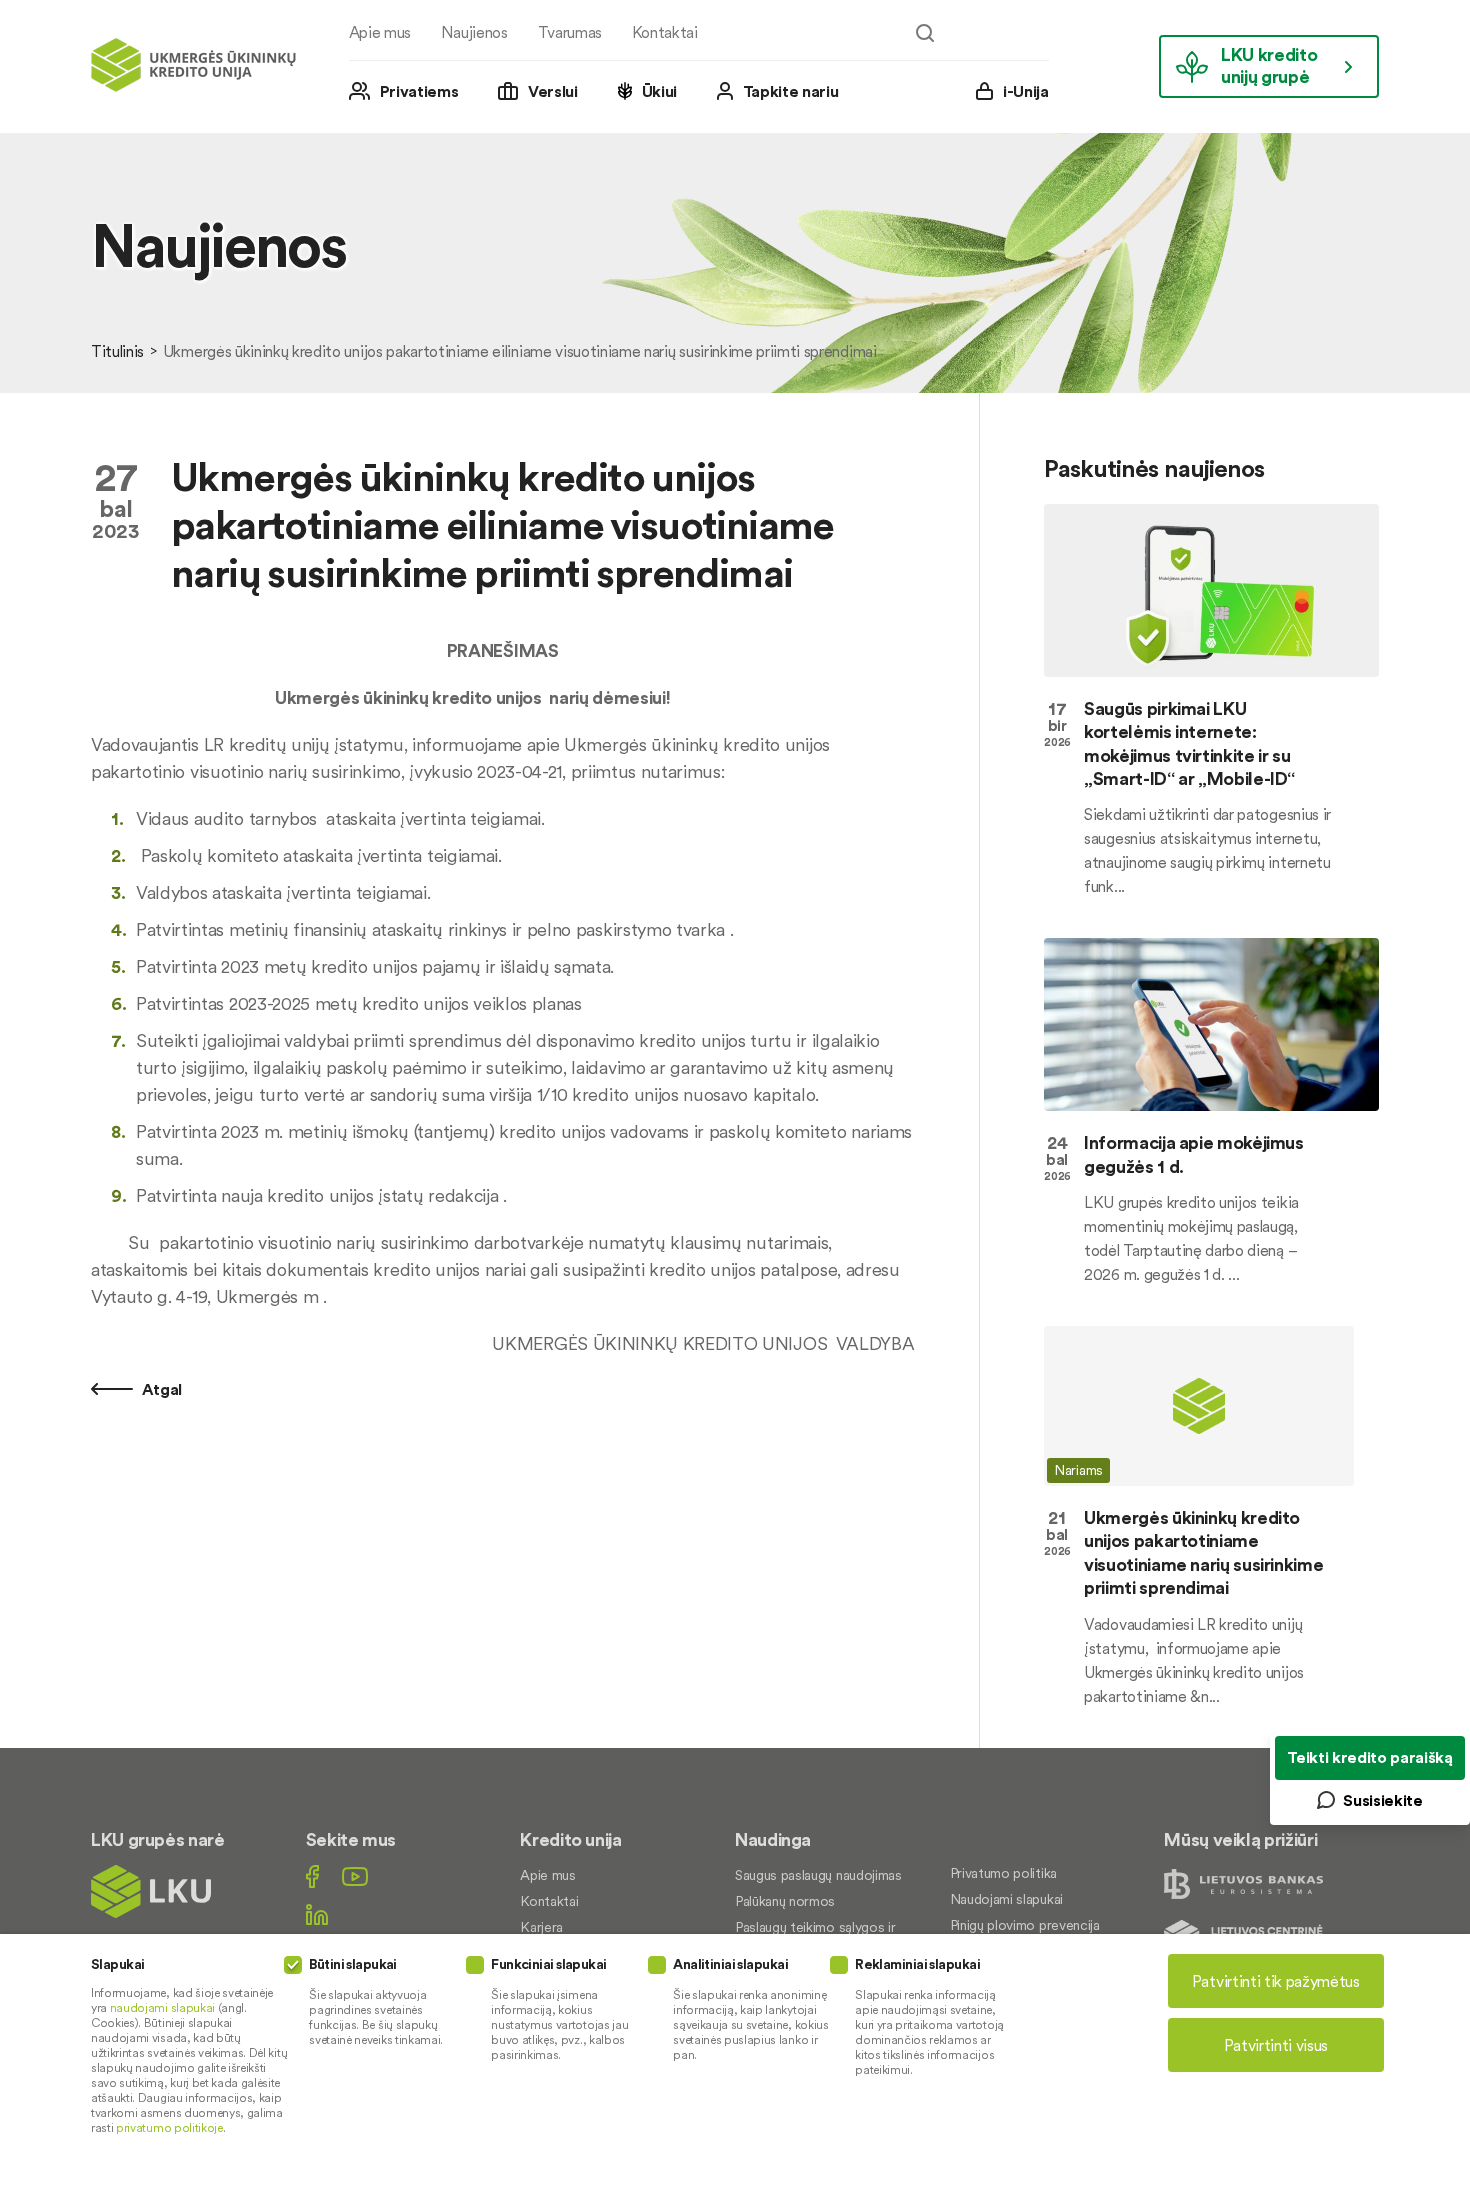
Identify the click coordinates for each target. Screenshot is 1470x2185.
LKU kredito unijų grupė (1269, 65)
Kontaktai (665, 32)
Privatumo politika (1003, 1873)
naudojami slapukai (162, 2007)
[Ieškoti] (925, 33)
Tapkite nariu (791, 91)
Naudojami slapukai (1006, 1899)
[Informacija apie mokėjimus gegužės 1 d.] (1211, 1024)
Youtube (355, 1876)
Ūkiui (659, 91)
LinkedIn (317, 1914)
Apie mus (380, 32)
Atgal (160, 1389)
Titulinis (117, 351)
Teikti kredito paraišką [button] (1370, 1757)
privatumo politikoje (169, 2127)
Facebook (312, 1876)
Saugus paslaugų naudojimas (818, 1875)
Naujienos (474, 32)
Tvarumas (570, 32)
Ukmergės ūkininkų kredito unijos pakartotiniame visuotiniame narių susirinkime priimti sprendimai (1203, 1552)
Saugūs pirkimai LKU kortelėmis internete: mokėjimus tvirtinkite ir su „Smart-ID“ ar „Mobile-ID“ (1189, 743)
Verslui (553, 91)
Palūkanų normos (785, 1901)
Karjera (541, 1927)
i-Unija (1026, 91)
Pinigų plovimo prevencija (1025, 1925)
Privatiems (419, 91)
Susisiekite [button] (1382, 1800)
